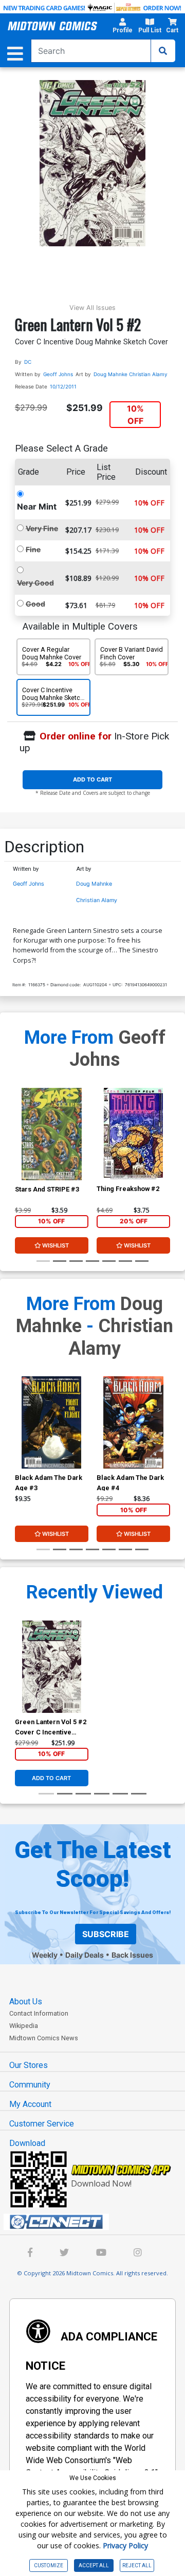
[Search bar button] (163, 51)
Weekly (45, 1955)
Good (35, 604)
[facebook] (30, 2253)
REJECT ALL (137, 2565)
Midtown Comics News (44, 2038)
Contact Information (39, 2013)
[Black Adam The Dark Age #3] (52, 1422)
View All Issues (92, 308)
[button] (122, 27)
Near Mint (37, 506)
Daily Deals (85, 1955)
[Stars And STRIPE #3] (52, 1134)
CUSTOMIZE (49, 2565)
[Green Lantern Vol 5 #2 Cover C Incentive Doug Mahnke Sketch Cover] (52, 1667)
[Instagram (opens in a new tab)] (138, 2253)
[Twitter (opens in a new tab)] (64, 2253)
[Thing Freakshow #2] (133, 1134)
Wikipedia (24, 2026)
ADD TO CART (92, 779)
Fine (33, 549)
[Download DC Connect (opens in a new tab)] (97, 2222)
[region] (20, 1147)
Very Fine (42, 528)
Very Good (35, 583)
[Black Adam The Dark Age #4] (133, 1422)
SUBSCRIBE (106, 1934)
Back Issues (132, 1955)
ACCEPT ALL (94, 2565)
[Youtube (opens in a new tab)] (101, 2253)
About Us (26, 2002)
